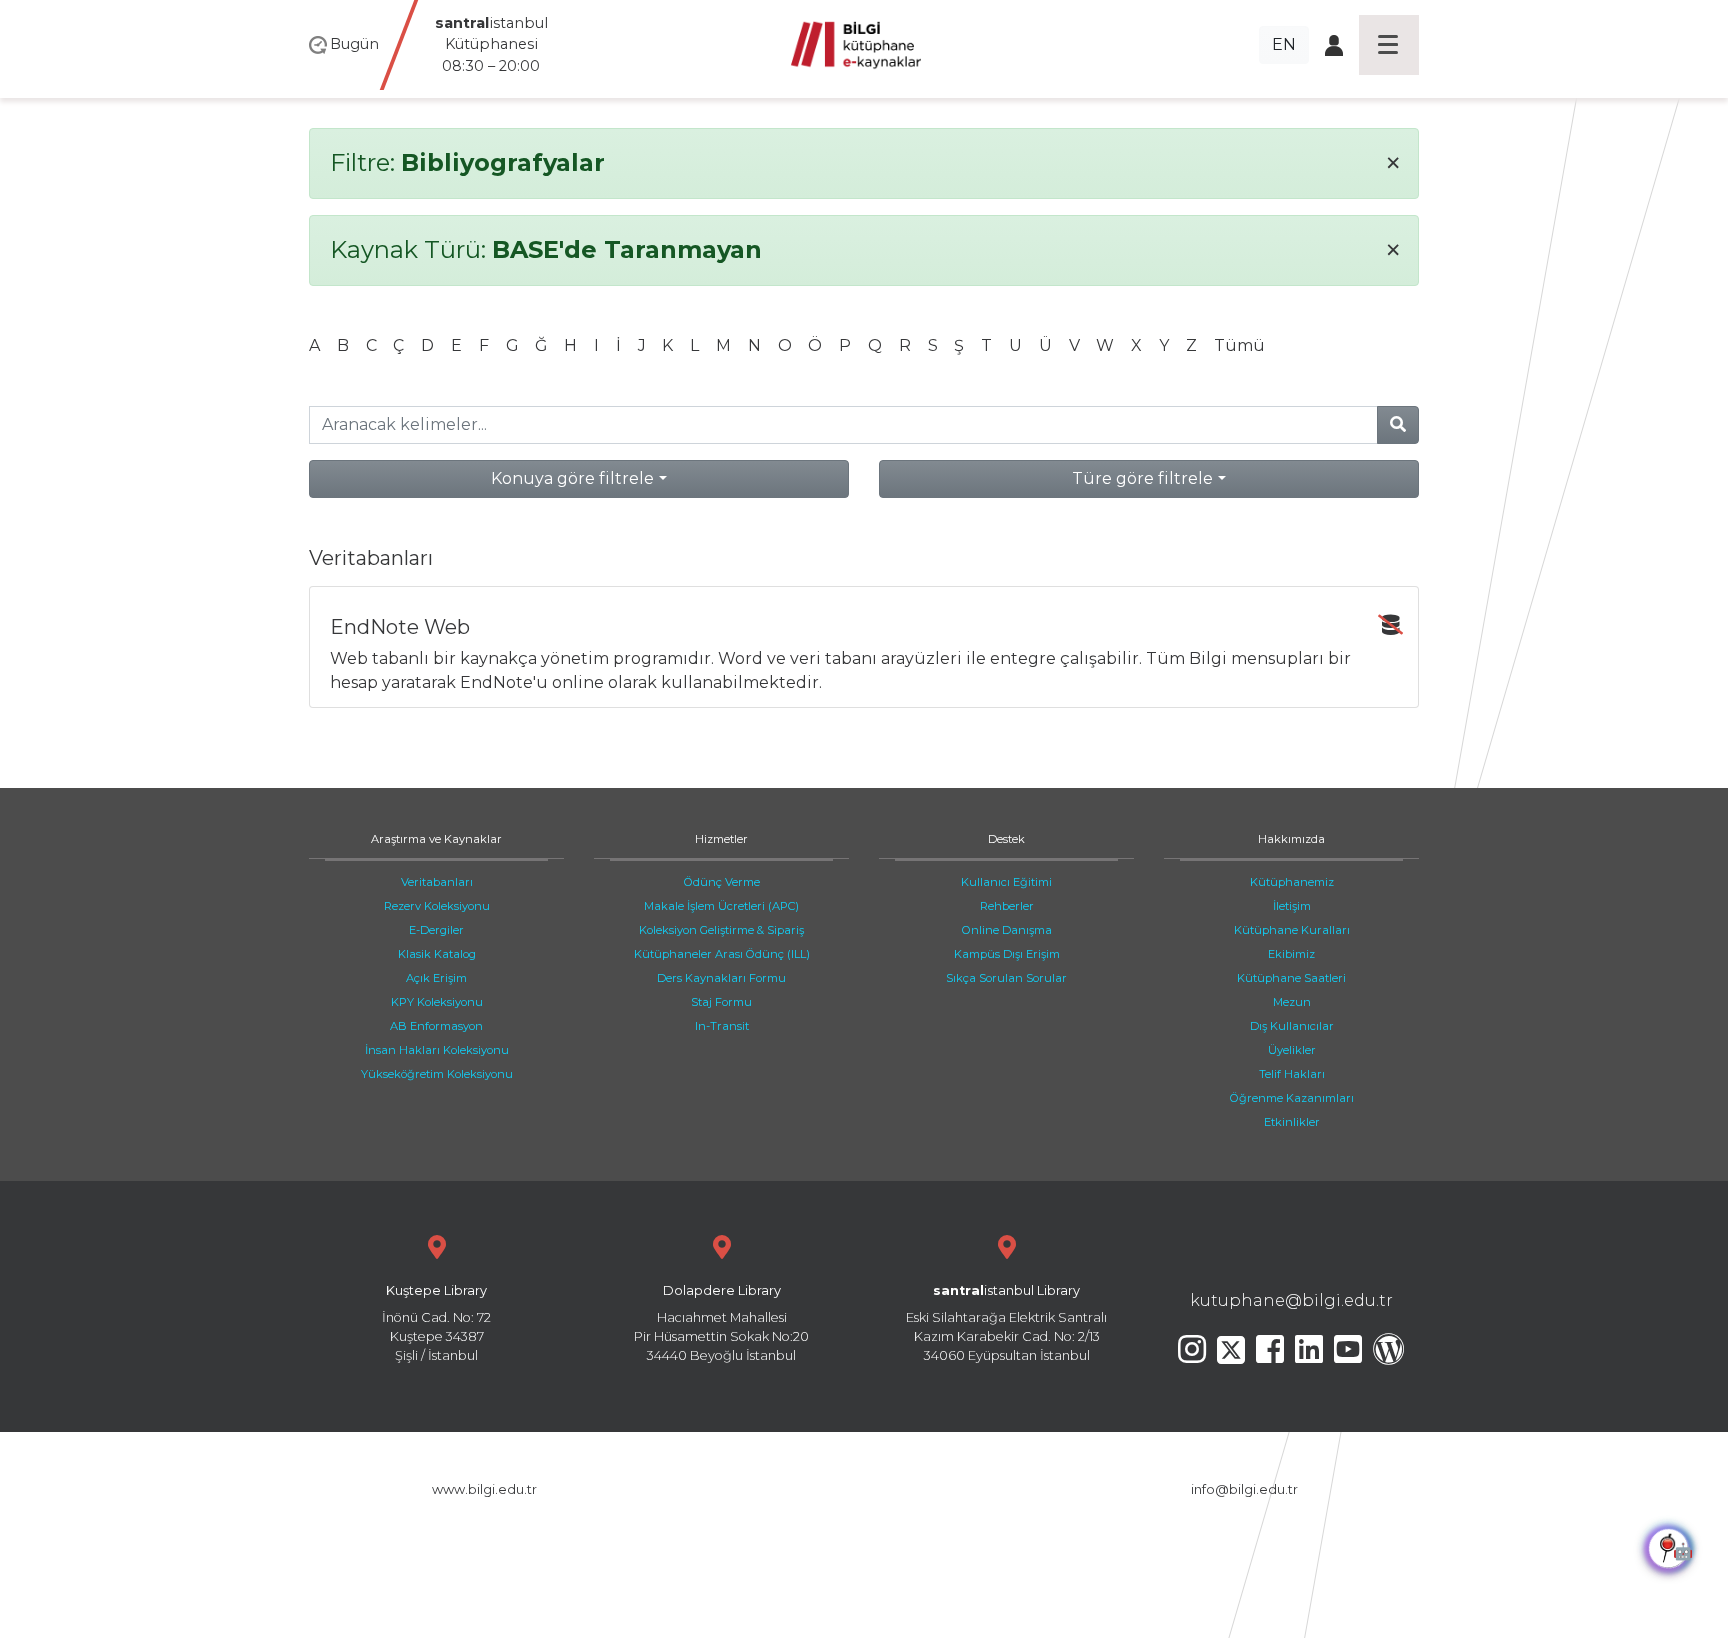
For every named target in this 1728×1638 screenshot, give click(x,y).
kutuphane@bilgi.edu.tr (1291, 1300)
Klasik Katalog (437, 954)
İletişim (1292, 906)
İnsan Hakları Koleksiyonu (437, 1050)
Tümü (1239, 345)
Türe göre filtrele (1142, 478)
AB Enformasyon (436, 1026)
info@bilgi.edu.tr (1244, 1489)
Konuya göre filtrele (572, 478)
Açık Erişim (436, 978)
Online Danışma (1007, 930)
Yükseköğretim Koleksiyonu (437, 1074)
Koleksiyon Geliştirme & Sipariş (721, 930)
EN (1284, 44)
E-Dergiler (436, 930)
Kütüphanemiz (1292, 882)
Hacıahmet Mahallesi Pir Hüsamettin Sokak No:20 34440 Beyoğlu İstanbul (721, 1323)
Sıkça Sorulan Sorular (1006, 978)
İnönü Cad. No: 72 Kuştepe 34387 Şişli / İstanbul (436, 1323)
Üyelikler (1292, 1050)
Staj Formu (721, 1002)
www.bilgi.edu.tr (484, 1489)
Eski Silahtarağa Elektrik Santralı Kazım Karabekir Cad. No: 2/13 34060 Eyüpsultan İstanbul (1006, 1323)
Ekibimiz (1291, 954)
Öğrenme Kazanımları (1292, 1098)
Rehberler (1007, 906)
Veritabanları (437, 882)
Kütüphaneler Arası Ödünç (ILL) (722, 954)
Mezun (1292, 1002)
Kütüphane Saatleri (1291, 978)
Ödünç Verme (722, 882)
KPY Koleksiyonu (437, 1002)
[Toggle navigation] (1389, 45)
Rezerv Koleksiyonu (437, 906)
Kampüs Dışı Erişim (1007, 954)
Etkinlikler (1292, 1122)
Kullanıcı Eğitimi (1006, 882)
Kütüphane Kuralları (1292, 930)
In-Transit (722, 1026)
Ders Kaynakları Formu (721, 978)
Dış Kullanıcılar (1292, 1026)
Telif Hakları (1292, 1074)
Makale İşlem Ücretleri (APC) (721, 906)
